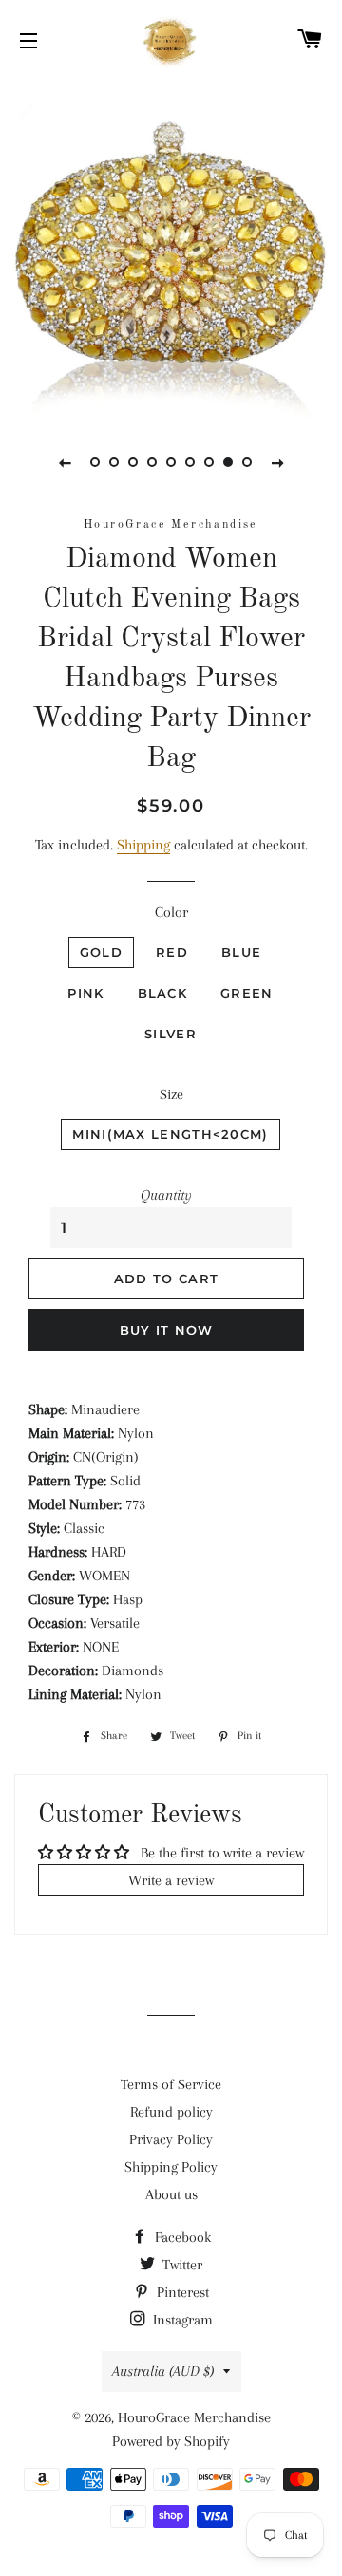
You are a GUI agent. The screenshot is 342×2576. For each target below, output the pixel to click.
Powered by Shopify (171, 2441)
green (247, 993)
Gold (101, 952)
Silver (171, 1034)
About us (171, 2194)
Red (172, 952)
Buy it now (167, 1330)
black (163, 993)
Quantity (166, 1195)
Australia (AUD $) (163, 2371)
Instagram (181, 2320)
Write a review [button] (171, 1880)
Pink (85, 993)
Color (171, 912)
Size (171, 1094)
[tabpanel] (171, 247)
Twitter (180, 2265)
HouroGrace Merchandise (194, 2417)
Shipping (143, 845)
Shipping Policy (171, 2167)
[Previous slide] (65, 462)
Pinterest (181, 2292)
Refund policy (171, 2112)
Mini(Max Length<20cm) (170, 1134)
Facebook (181, 2237)
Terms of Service (171, 2084)
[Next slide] (277, 462)
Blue (241, 952)
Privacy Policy (171, 2139)
